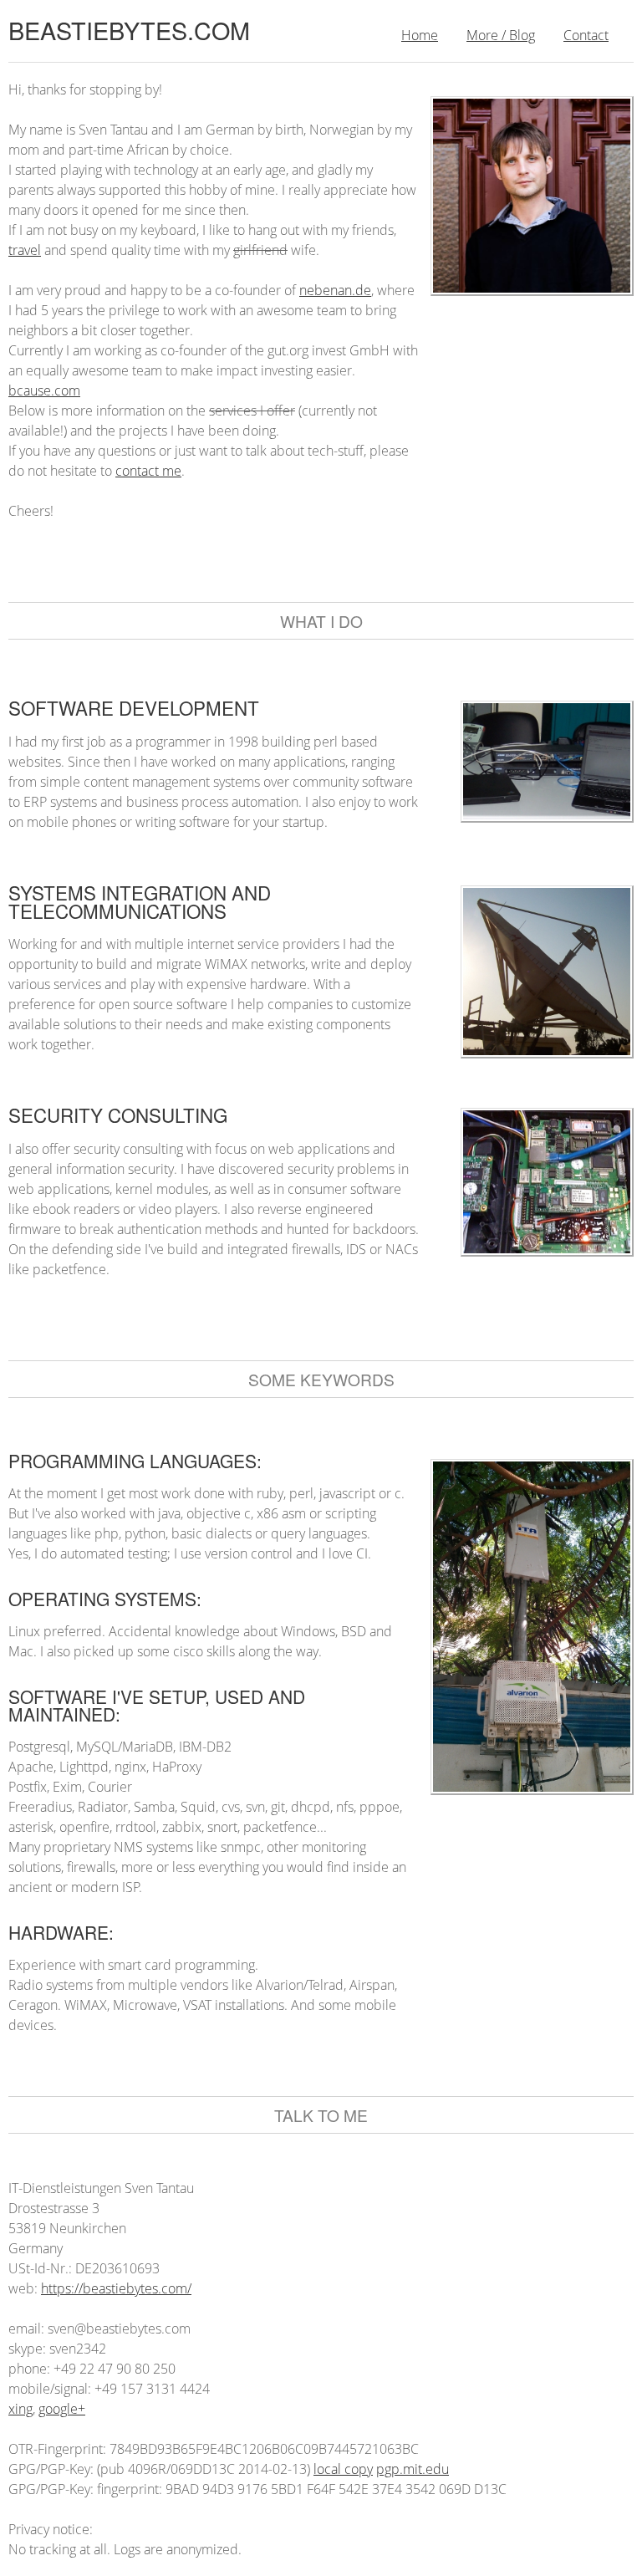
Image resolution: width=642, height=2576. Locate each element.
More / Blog (501, 35)
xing (20, 2409)
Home (420, 35)
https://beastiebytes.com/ (116, 2288)
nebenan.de (335, 290)
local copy (343, 2469)
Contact (586, 35)
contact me (148, 471)
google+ (62, 2409)
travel (25, 250)
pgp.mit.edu (413, 2469)
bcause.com (44, 390)
